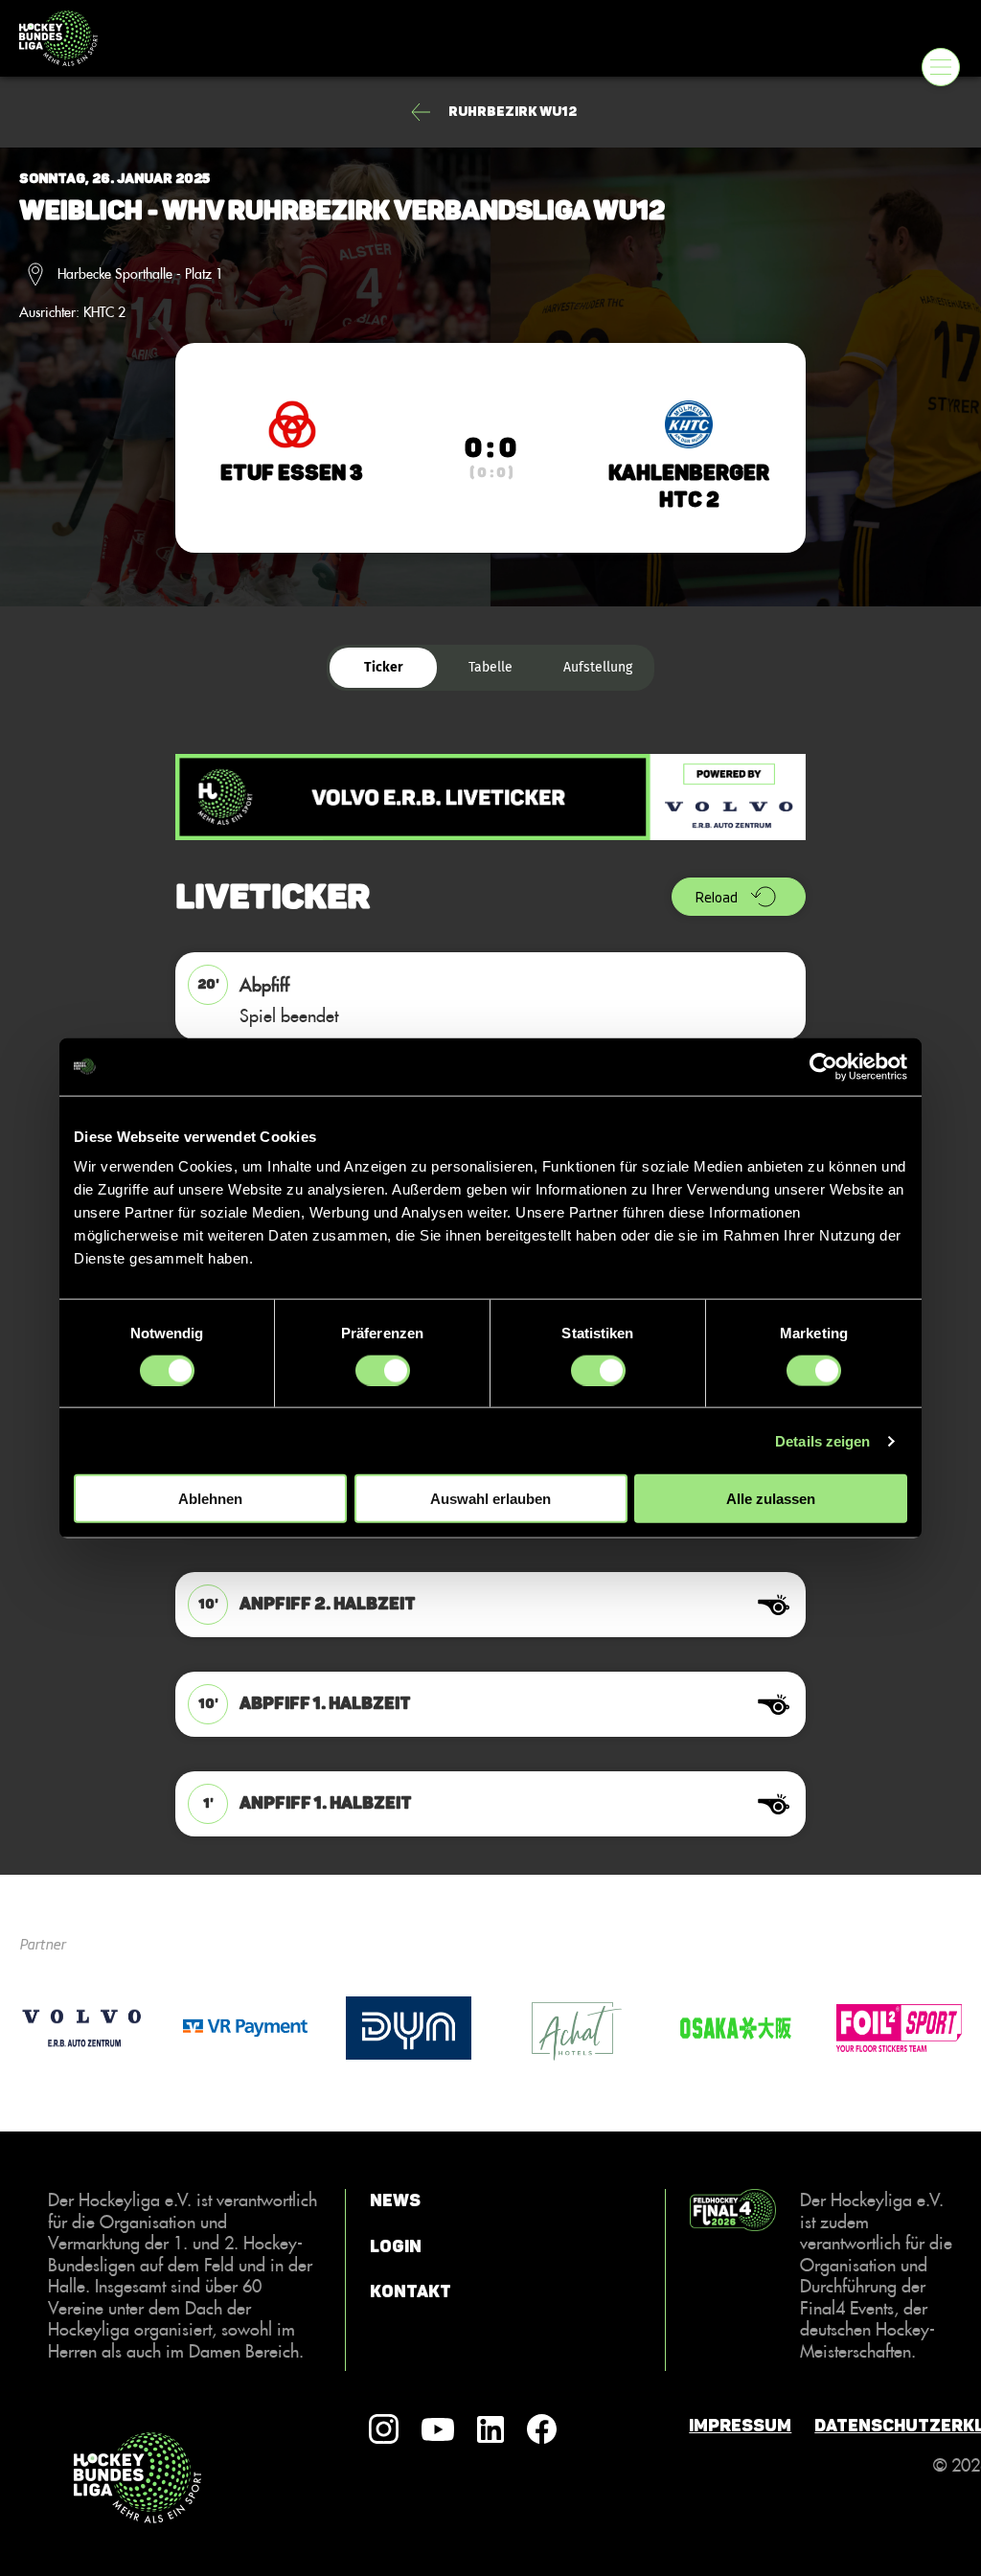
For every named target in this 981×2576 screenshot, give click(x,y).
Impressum (740, 2426)
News (395, 2200)
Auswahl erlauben (490, 1499)
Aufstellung (598, 667)
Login (396, 2245)
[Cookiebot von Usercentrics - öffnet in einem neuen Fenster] (823, 1066)
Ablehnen (210, 1499)
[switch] (383, 1370)
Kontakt (411, 2291)
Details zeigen (822, 1440)
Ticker (384, 667)
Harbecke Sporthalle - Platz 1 (140, 274)
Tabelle (490, 667)
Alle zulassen (771, 1499)
